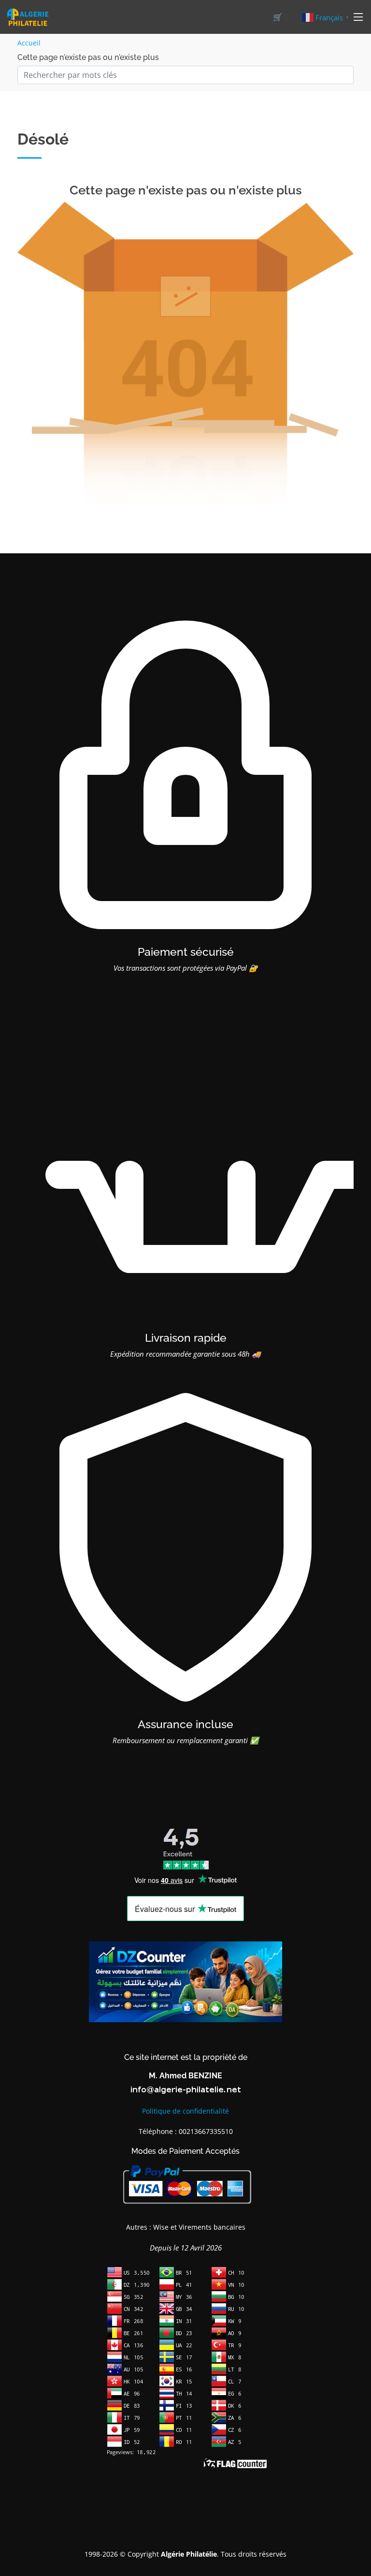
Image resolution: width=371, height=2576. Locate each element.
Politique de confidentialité (185, 2111)
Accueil (29, 43)
